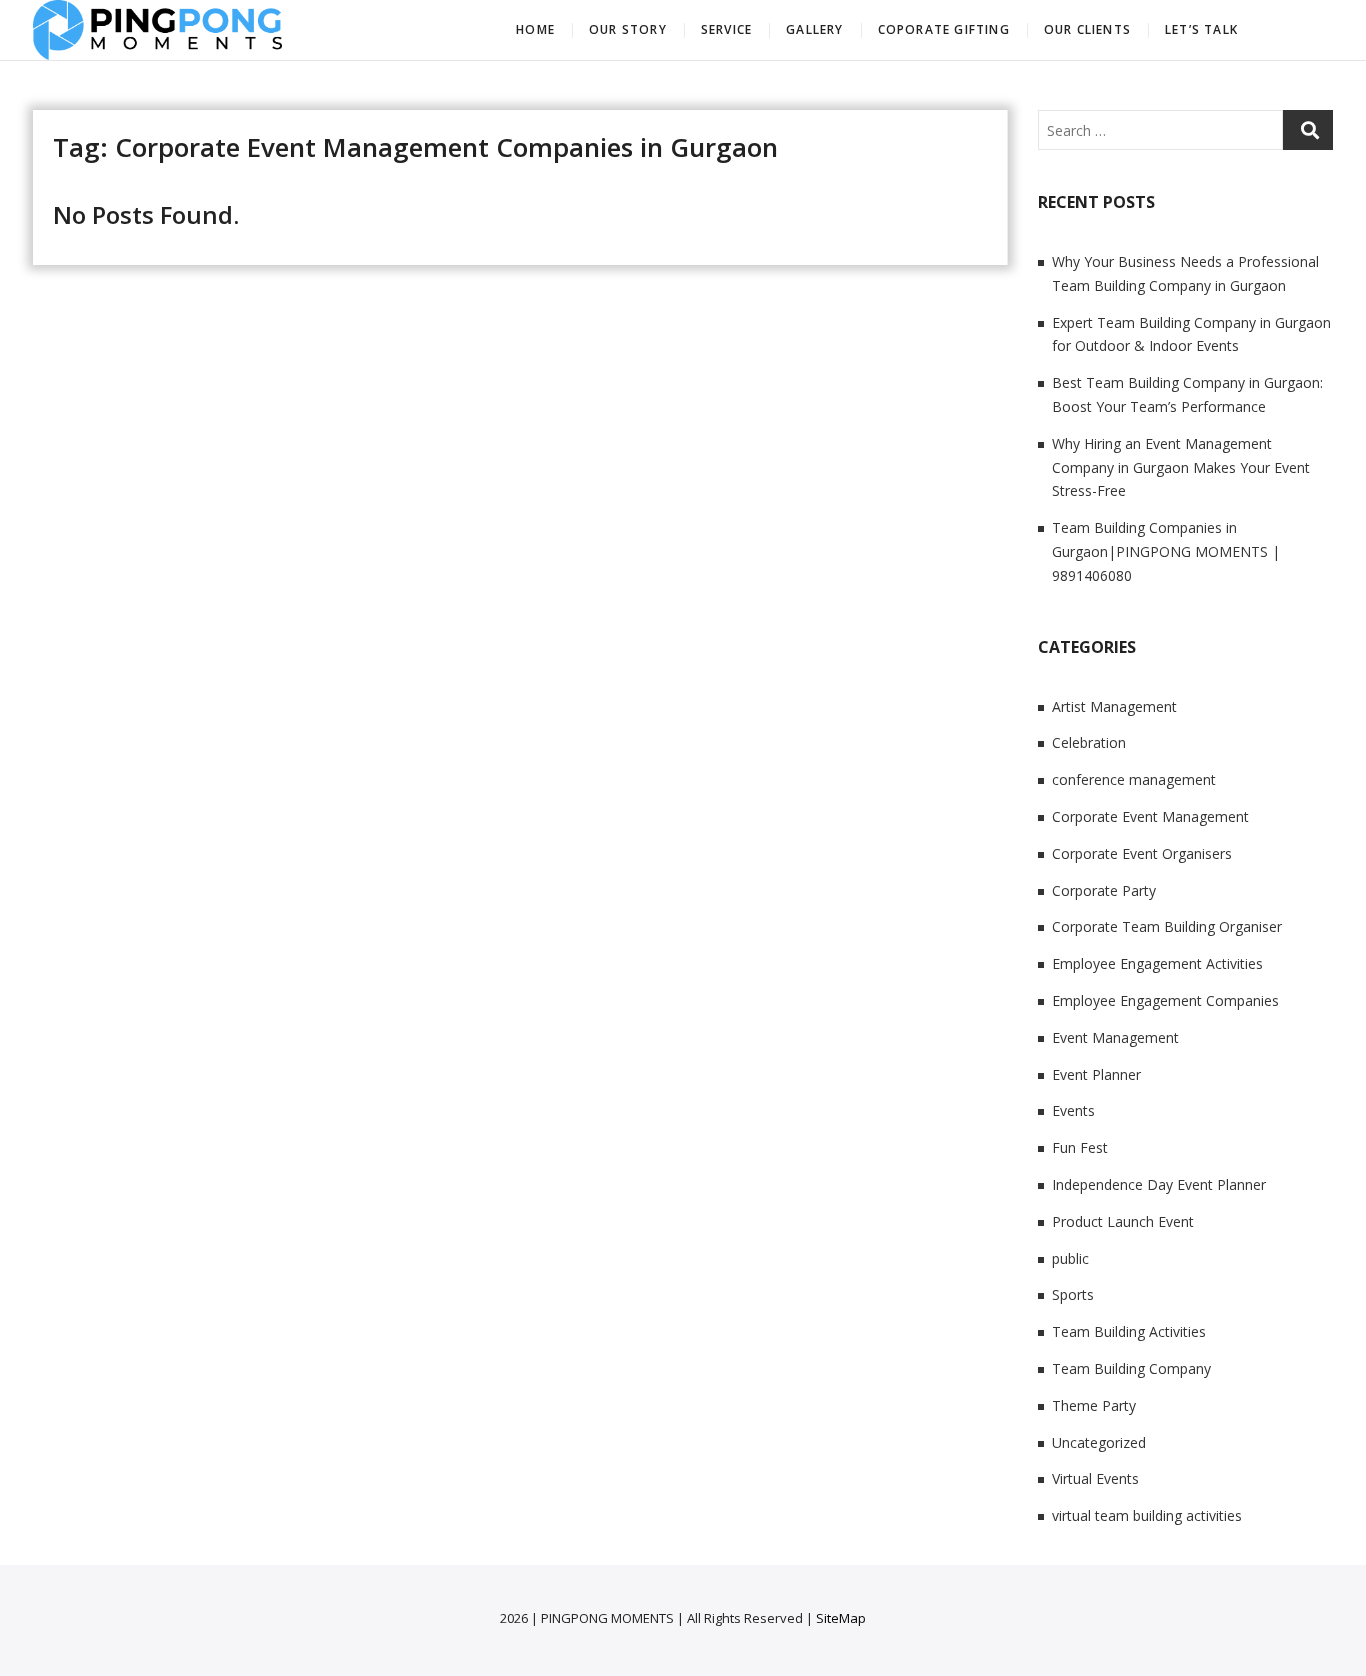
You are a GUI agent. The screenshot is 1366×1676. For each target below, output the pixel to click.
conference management (1134, 779)
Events (1073, 1110)
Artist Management (1114, 706)
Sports (1073, 1294)
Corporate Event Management (1150, 816)
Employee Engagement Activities (1157, 963)
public (1070, 1258)
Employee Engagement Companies (1165, 1000)
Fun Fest (1080, 1147)
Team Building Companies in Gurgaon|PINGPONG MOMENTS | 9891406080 (1166, 551)
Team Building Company (1131, 1368)
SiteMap (841, 1618)
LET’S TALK (1201, 29)
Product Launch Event (1123, 1221)
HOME (535, 29)
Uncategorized (1099, 1442)
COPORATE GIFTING (944, 29)
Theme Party (1094, 1405)
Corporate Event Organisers (1142, 853)
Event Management (1115, 1037)
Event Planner (1096, 1074)
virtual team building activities (1147, 1515)
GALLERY (814, 29)
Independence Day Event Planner (1159, 1184)
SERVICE (726, 29)
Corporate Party (1104, 890)
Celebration (1089, 742)
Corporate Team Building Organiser (1167, 926)
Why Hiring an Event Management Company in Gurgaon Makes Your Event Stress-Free (1181, 467)
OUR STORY (628, 29)
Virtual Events (1095, 1478)
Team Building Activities (1129, 1331)
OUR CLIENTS (1087, 29)
